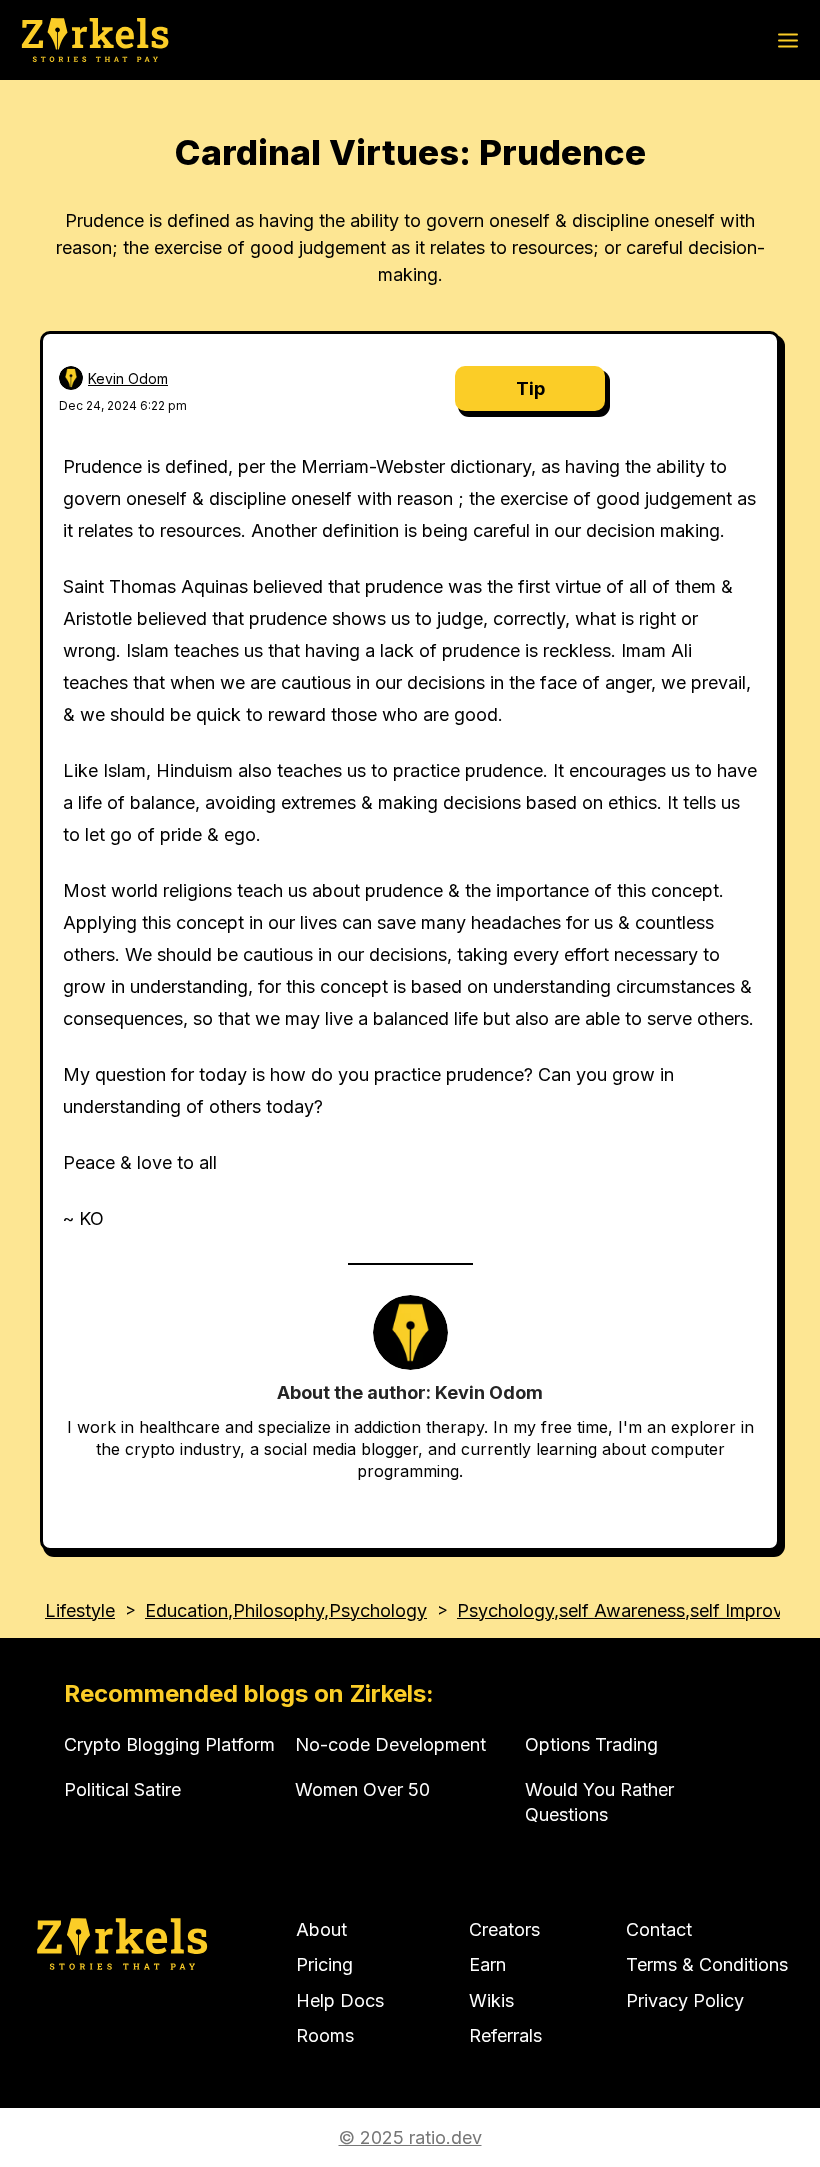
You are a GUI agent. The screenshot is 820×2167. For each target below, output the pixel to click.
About (321, 1929)
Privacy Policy (685, 2000)
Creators (504, 1929)
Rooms (325, 2035)
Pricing (324, 1964)
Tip (530, 388)
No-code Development (390, 1744)
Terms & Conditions (707, 1964)
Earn (487, 1964)
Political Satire (122, 1789)
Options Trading (591, 1744)
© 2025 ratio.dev (410, 2137)
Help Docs (340, 2000)
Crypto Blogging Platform (169, 1744)
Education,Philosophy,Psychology (286, 1610)
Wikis (491, 2000)
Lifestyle (80, 1610)
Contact (659, 1929)
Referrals (505, 2035)
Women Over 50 (362, 1789)
